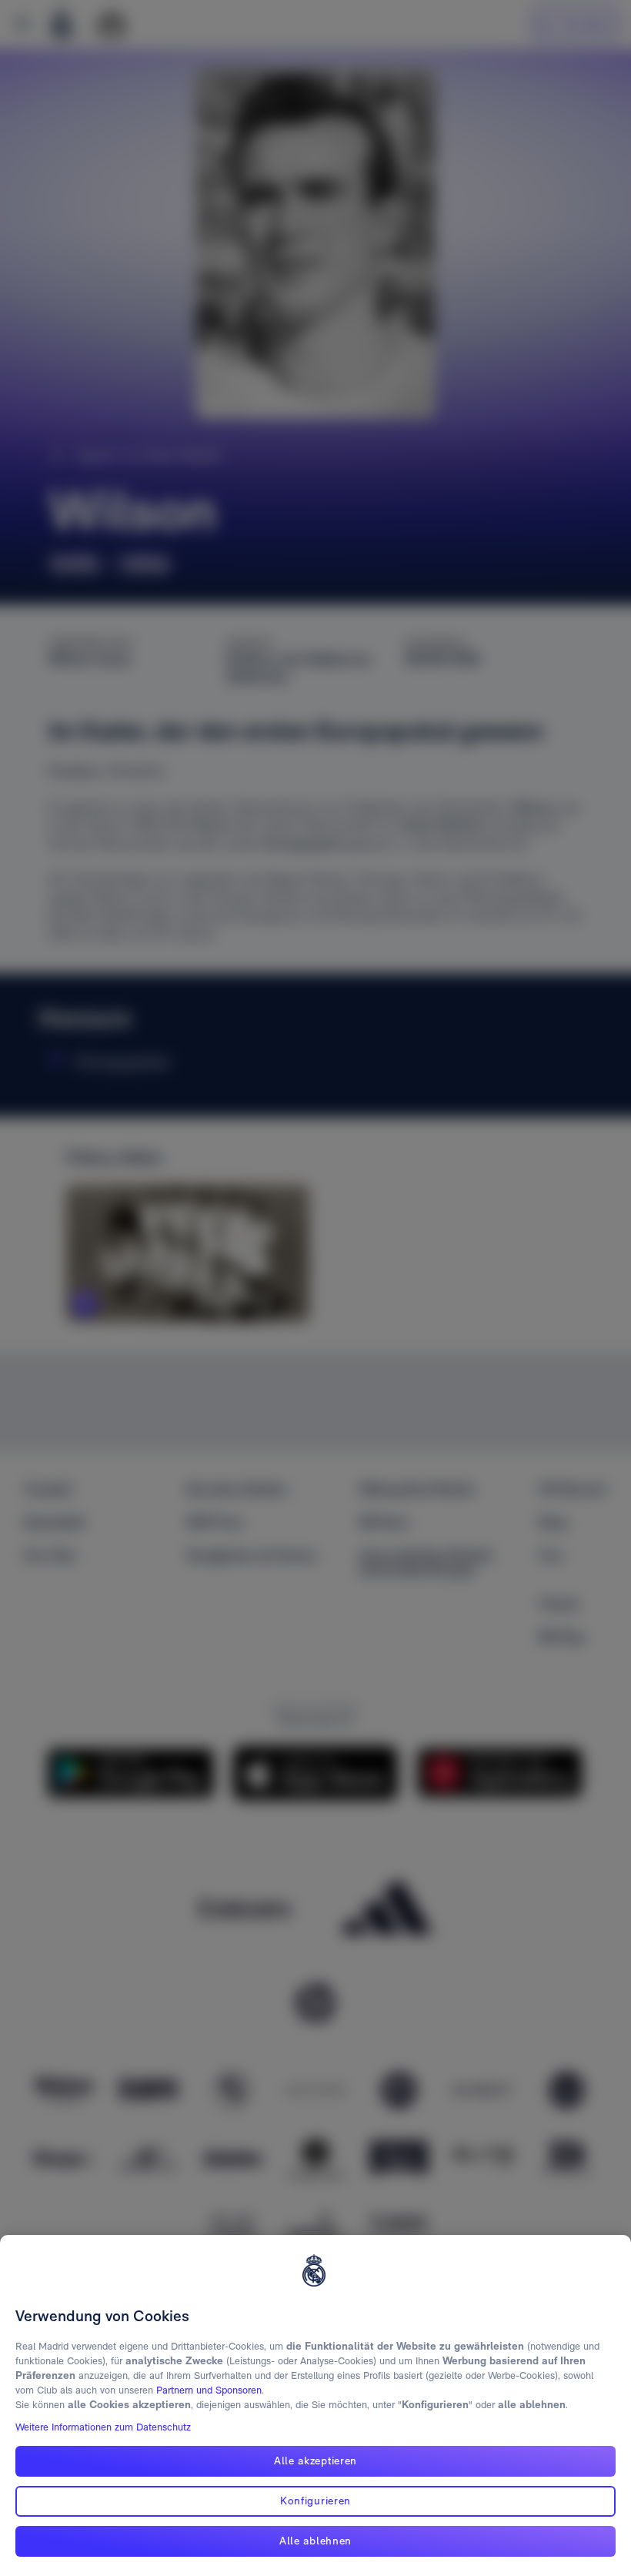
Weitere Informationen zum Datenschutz (103, 2427)
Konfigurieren (315, 2501)
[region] (315, 2405)
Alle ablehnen (315, 2541)
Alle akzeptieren (315, 2461)
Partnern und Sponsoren (209, 2390)
